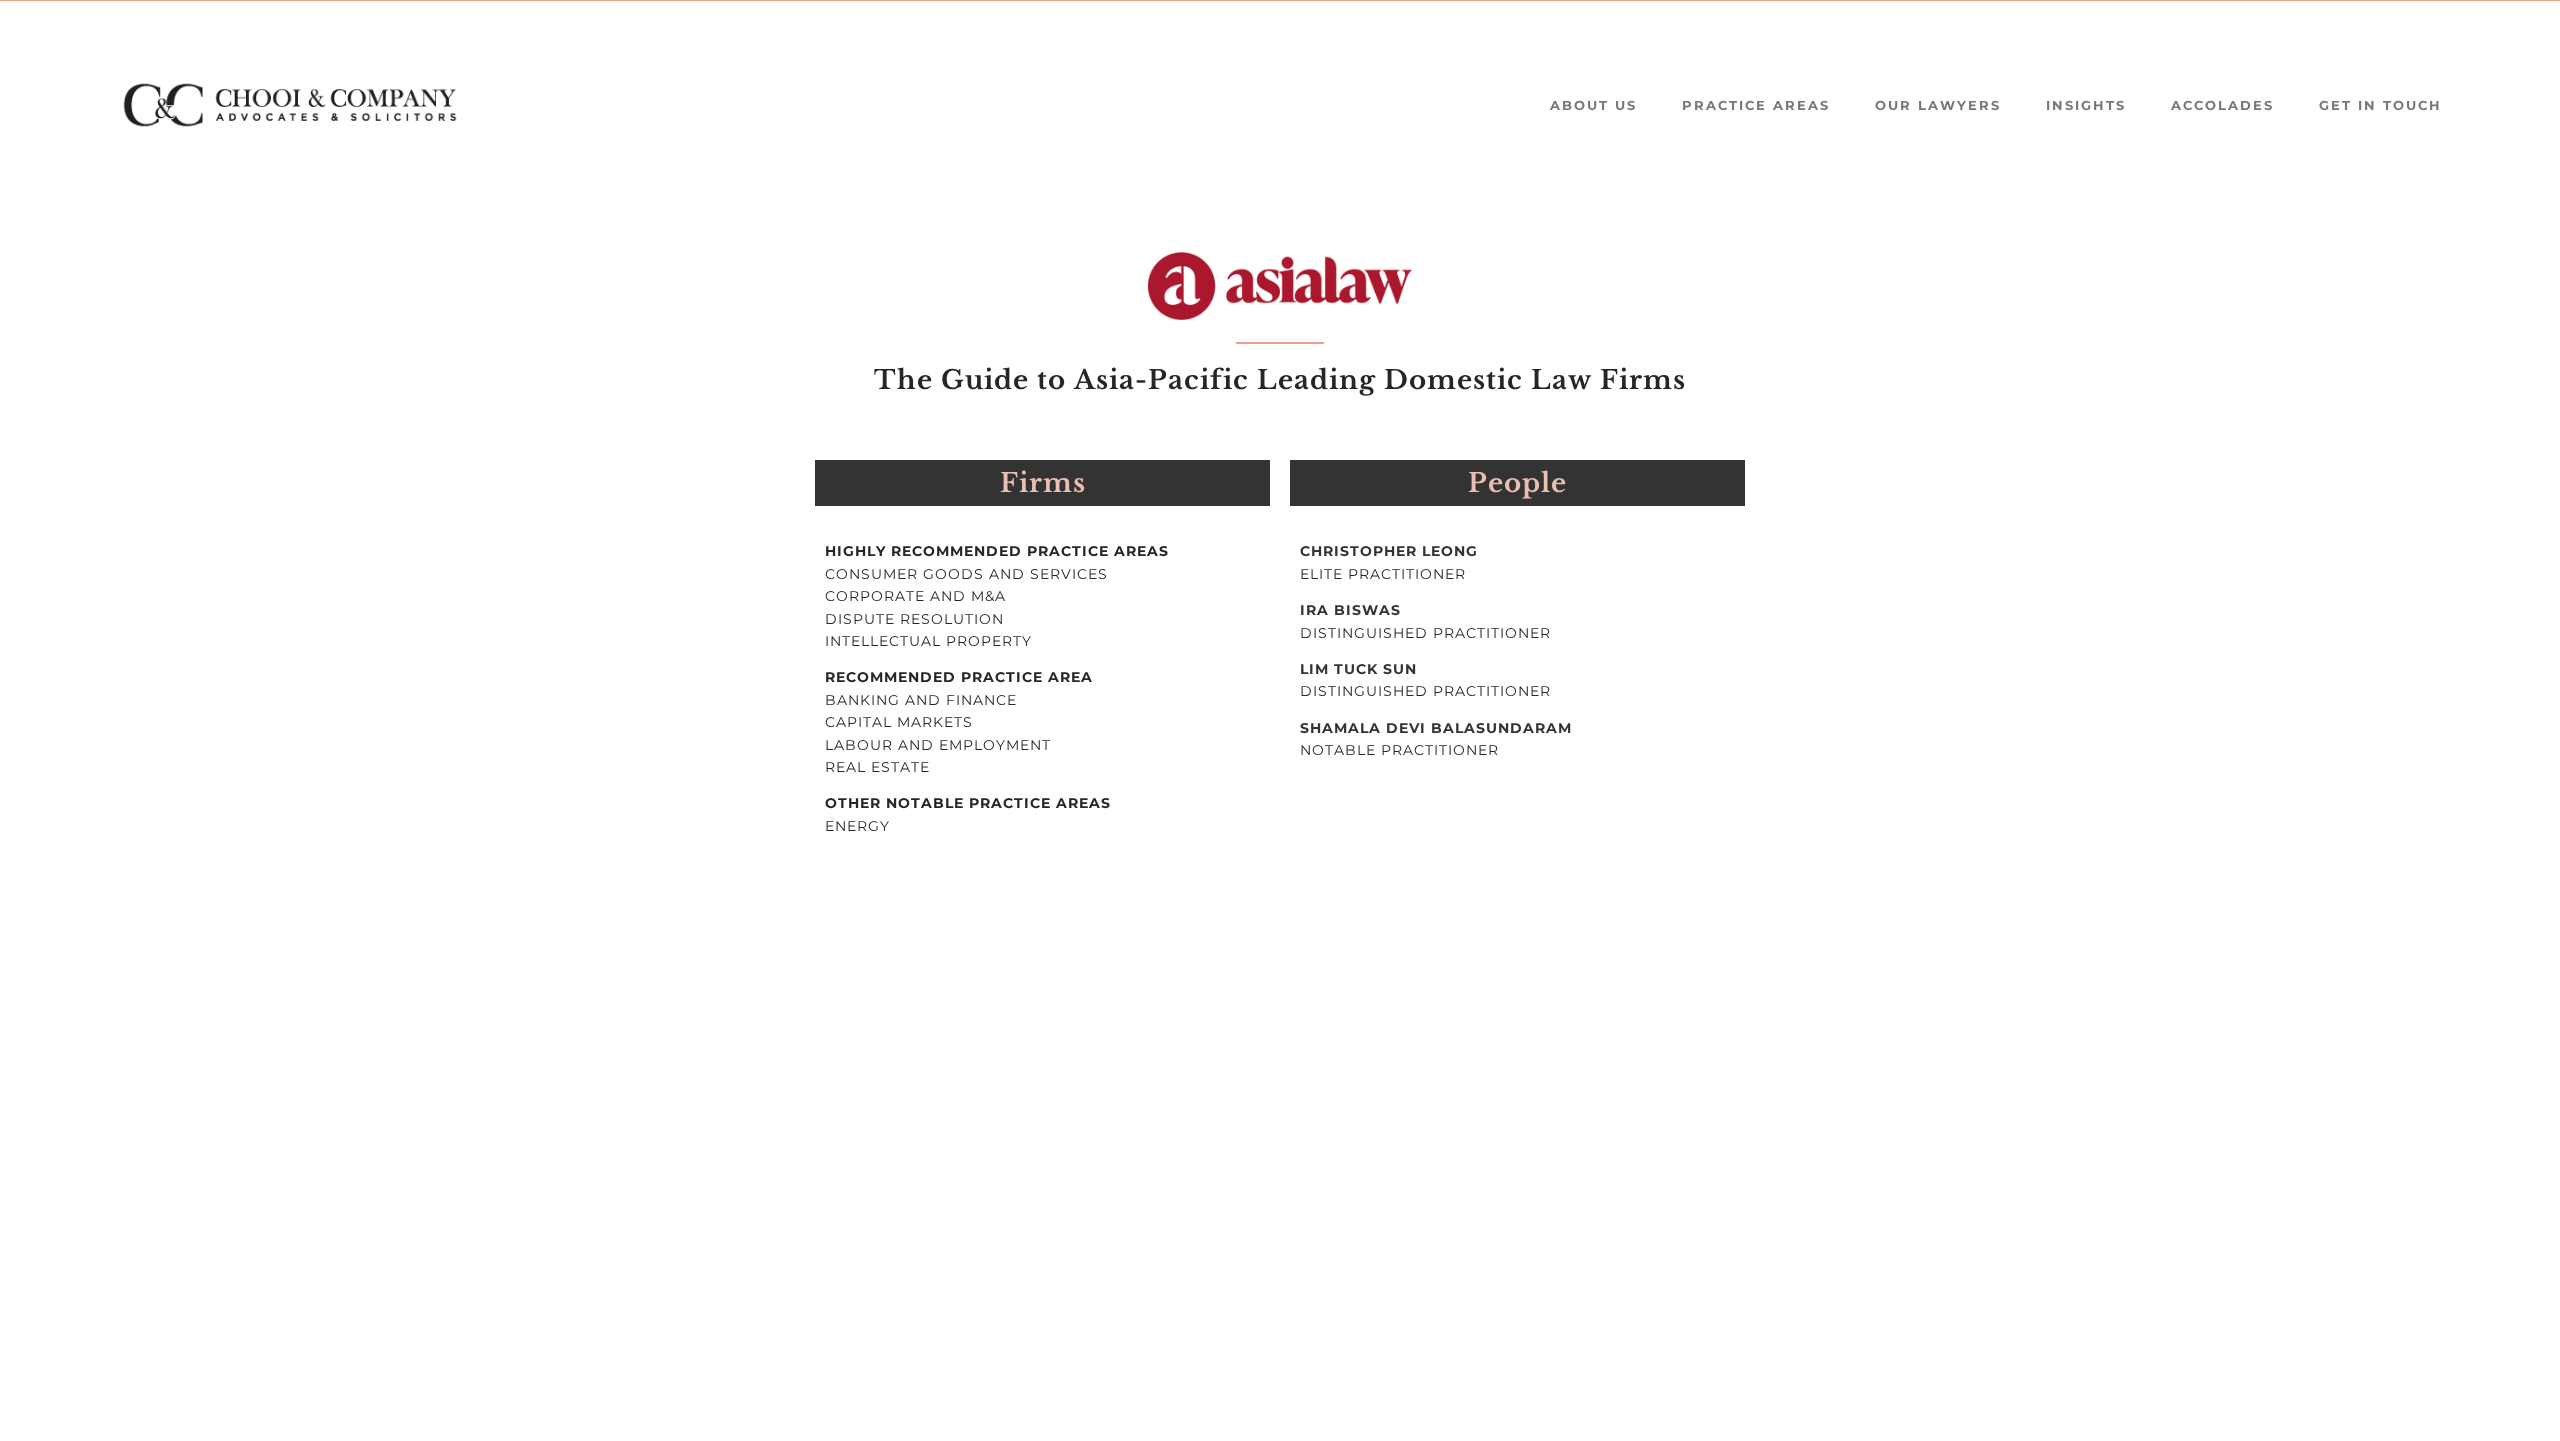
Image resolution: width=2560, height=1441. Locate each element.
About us (1593, 105)
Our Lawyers (1938, 105)
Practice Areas (1756, 105)
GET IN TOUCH (2380, 105)
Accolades (2222, 105)
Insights (2086, 105)
